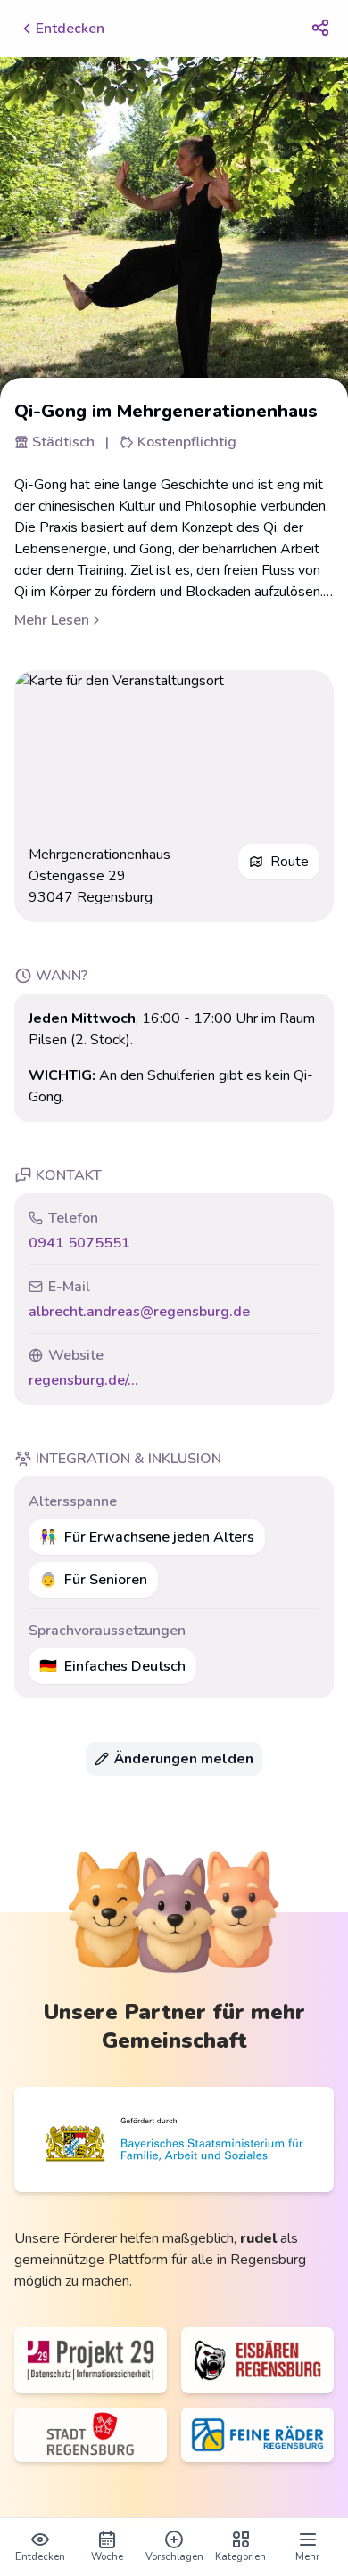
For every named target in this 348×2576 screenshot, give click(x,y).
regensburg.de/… (83, 1380)
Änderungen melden (184, 1759)
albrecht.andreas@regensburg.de (139, 1312)
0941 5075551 (79, 1243)
